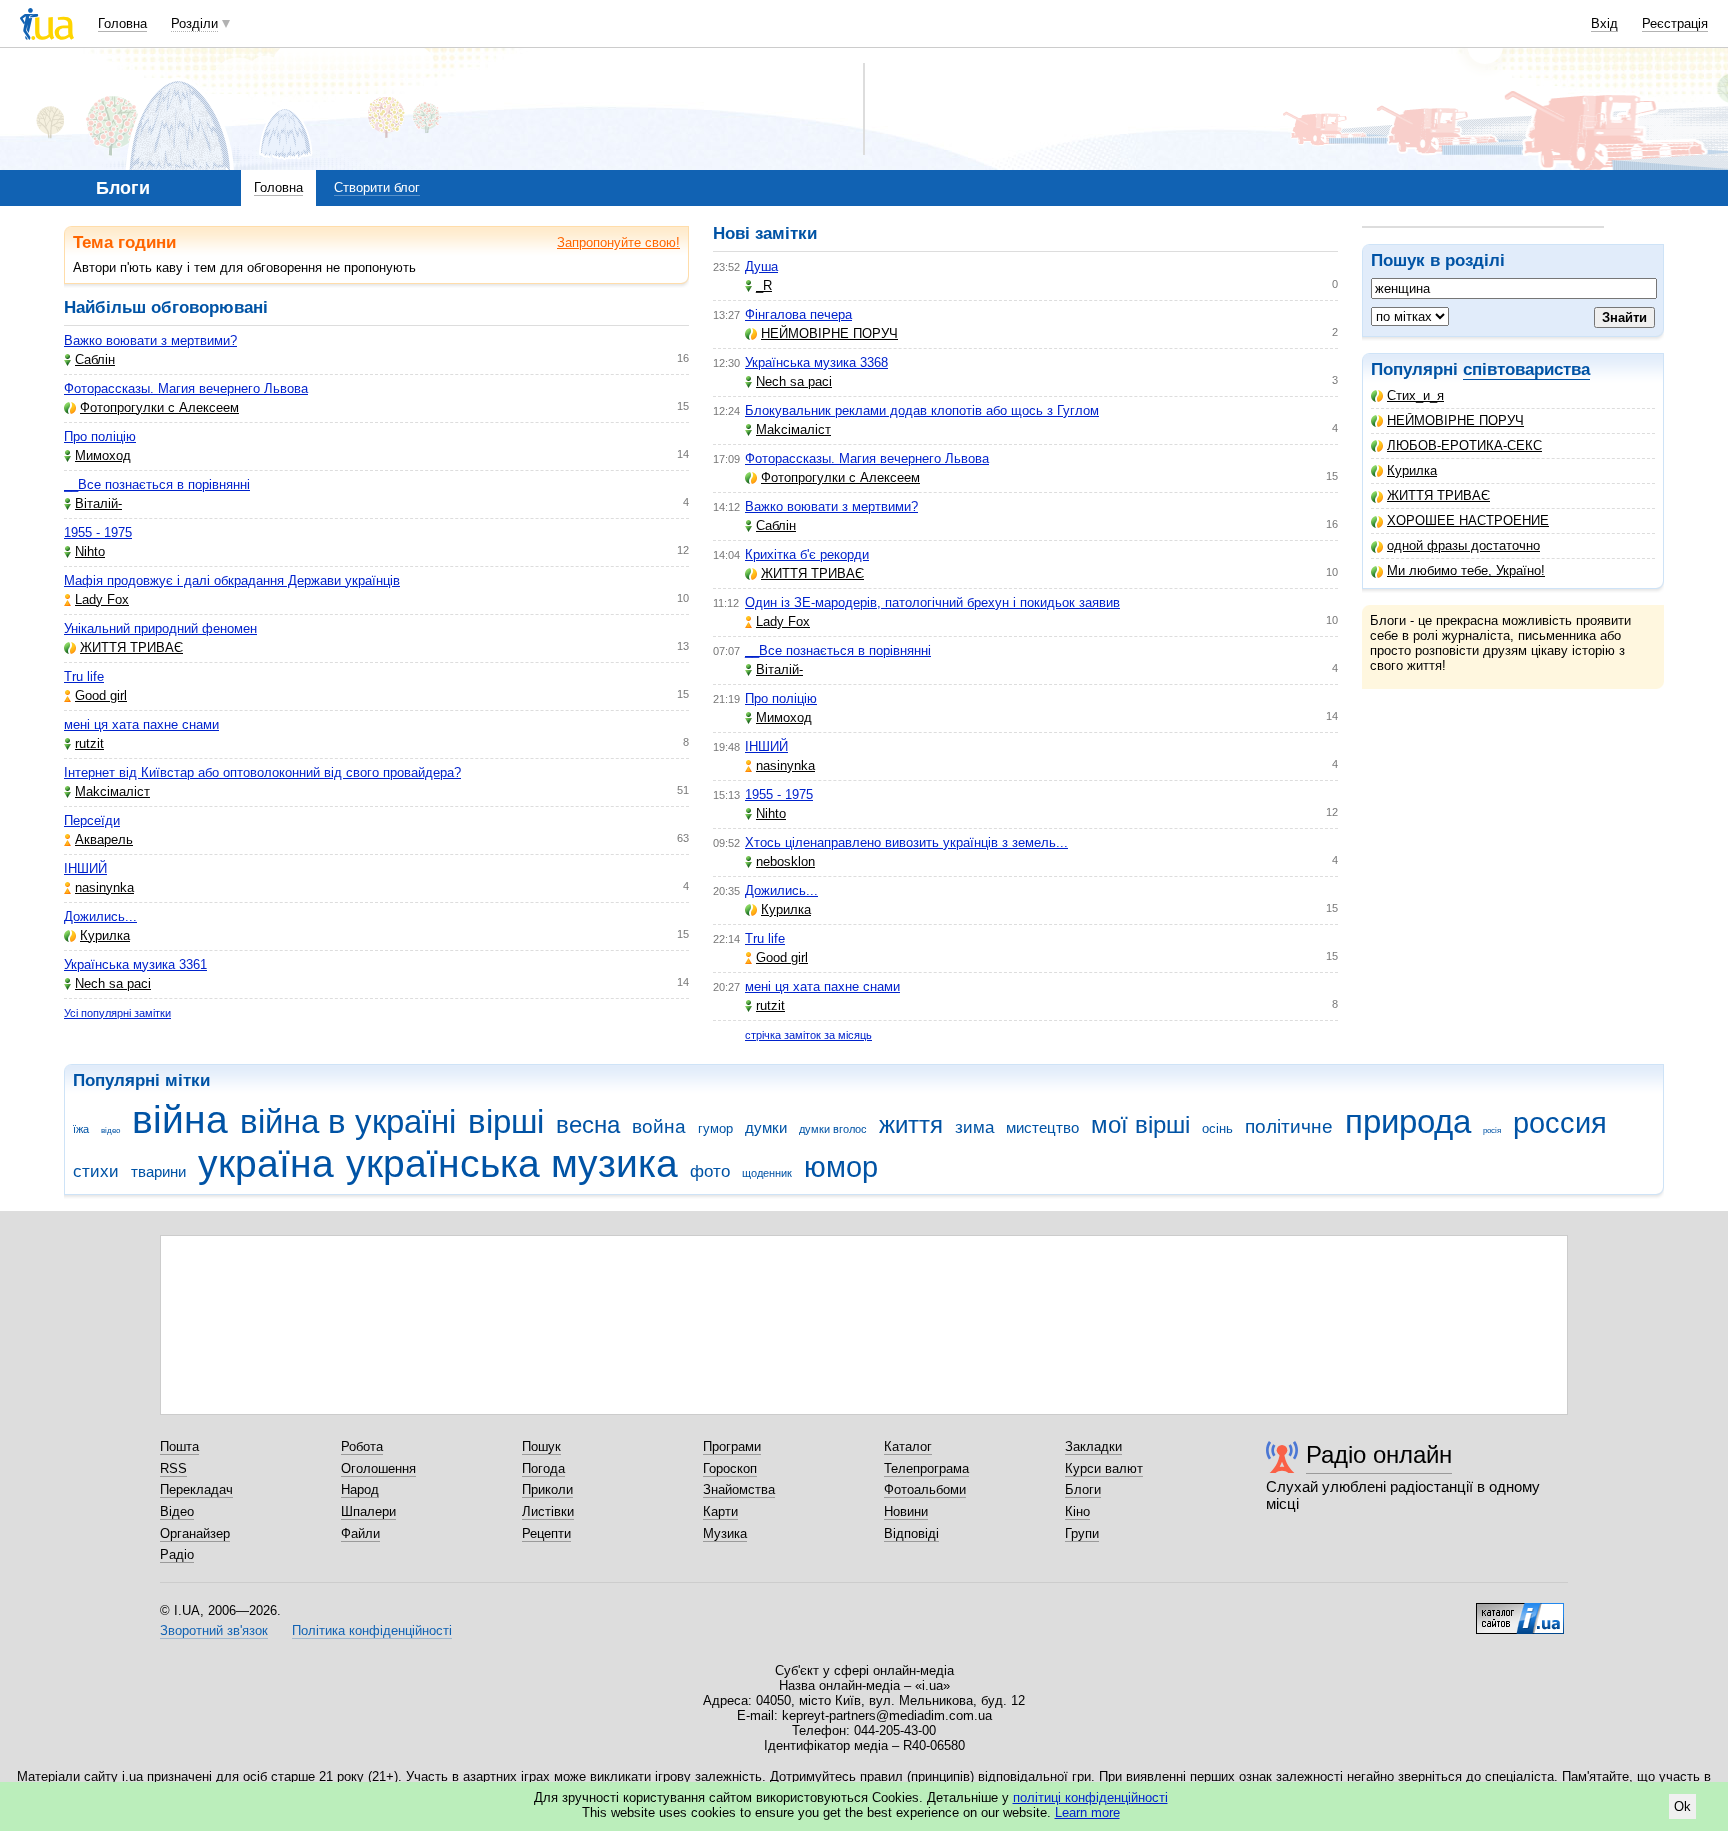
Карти (720, 1511)
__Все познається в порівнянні (157, 484)
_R (764, 285)
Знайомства (739, 1489)
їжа (81, 1129)
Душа (761, 266)
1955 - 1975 (98, 532)
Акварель (104, 839)
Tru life (84, 676)
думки (766, 1127)
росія (1492, 1130)
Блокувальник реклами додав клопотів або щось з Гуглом (922, 410)
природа (1408, 1121)
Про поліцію (100, 436)
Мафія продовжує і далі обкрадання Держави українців (232, 580)
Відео (177, 1511)
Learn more (1087, 1812)
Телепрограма (926, 1468)
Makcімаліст (112, 791)
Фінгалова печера (798, 314)
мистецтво (1042, 1127)
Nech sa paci (113, 983)
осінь (1217, 1128)
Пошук (541, 1446)
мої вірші (1140, 1125)
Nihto (90, 551)
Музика (725, 1533)
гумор (715, 1128)
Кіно (1077, 1511)
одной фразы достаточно (1463, 545)
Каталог (908, 1446)
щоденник (767, 1173)
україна (266, 1163)
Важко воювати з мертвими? (150, 340)
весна (588, 1125)
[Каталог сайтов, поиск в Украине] (1520, 1611)
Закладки (1093, 1446)
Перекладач (196, 1489)
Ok (1682, 1806)
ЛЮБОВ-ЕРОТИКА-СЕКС (1464, 445)
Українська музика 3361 (135, 964)
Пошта (179, 1446)
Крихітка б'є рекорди (807, 554)
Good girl (101, 695)
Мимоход (103, 455)
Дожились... (100, 916)
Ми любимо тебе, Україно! (1466, 570)
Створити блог (377, 187)
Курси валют (1104, 1468)
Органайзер (195, 1533)
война (659, 1126)
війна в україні (348, 1121)
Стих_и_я (1415, 395)
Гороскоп (730, 1468)
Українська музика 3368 (816, 362)
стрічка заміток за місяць (808, 1035)
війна (180, 1119)
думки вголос (833, 1129)
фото (710, 1171)
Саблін (95, 359)
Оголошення (378, 1468)
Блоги (1083, 1489)
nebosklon (785, 861)
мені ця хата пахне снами (141, 724)
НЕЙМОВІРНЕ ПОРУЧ (1455, 420)
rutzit (89, 743)
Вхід (1604, 23)
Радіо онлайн (1379, 1454)
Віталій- (98, 503)
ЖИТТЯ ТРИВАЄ (1438, 495)
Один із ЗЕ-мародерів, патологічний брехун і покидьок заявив (932, 602)
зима (974, 1127)
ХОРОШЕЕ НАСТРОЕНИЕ (1468, 520)
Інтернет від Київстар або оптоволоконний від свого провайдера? (262, 772)
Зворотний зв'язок (214, 1630)
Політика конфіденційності (372, 1630)
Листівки (548, 1511)
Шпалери (368, 1511)
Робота (362, 1446)
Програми (732, 1446)
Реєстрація (1675, 23)
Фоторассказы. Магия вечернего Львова (186, 388)
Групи (1082, 1533)
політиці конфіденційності (1090, 1797)
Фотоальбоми (925, 1489)
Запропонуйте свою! (618, 242)
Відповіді (911, 1533)
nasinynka (104, 887)
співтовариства (1526, 369)
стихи (96, 1171)
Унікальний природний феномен (160, 628)
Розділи (194, 23)
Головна (122, 23)
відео (110, 1130)
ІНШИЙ (85, 868)
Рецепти (546, 1533)
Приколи (547, 1489)
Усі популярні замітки (117, 1013)
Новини (906, 1511)
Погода (543, 1468)
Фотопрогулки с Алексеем (159, 407)
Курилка (1412, 470)
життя (911, 1125)
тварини (158, 1171)
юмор (841, 1167)
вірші (506, 1121)
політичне (1289, 1126)
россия (1560, 1123)
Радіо (177, 1554)
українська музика (512, 1163)
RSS (173, 1468)
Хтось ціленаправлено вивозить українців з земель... (906, 842)
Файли (360, 1533)
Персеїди (92, 820)
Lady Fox (102, 599)
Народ (360, 1489)
